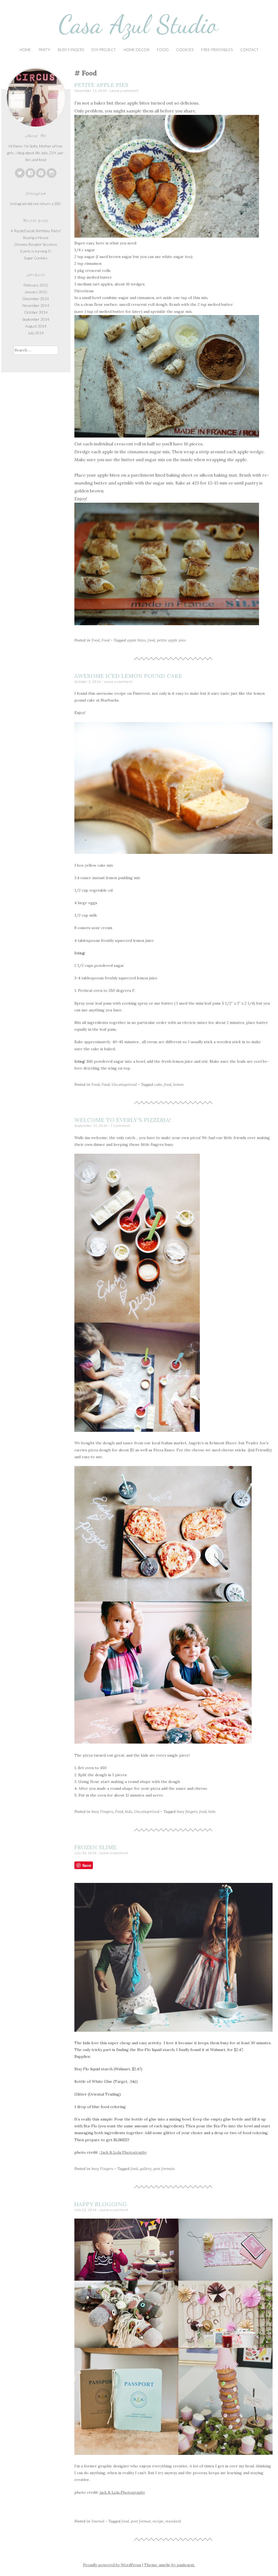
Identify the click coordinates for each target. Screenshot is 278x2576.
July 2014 (36, 333)
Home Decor (136, 50)
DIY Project (104, 50)
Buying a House (36, 238)
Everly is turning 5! (36, 251)
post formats (164, 2169)
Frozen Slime (96, 1847)
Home (25, 50)
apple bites (136, 640)
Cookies (185, 50)
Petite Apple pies (102, 85)
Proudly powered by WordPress (112, 2565)
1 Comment (120, 1126)
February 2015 (36, 285)
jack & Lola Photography (122, 2492)
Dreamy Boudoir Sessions (36, 244)
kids (129, 1811)
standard (173, 2521)
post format (141, 2521)
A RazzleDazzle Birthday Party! (36, 231)
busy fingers (187, 1811)
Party (44, 50)
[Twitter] (20, 173)
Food (163, 50)
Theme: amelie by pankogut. (170, 2565)
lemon (179, 1084)
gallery (146, 2169)
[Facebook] (30, 173)
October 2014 (36, 312)
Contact (249, 50)
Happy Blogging (101, 2204)
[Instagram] (52, 173)
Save (87, 1865)
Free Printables (217, 50)
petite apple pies (171, 640)
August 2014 (36, 326)
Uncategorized (124, 1084)
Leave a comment (124, 91)
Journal (98, 2521)
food (151, 640)
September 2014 (36, 319)
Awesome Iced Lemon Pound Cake (128, 676)
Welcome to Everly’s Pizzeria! (123, 1120)
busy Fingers (71, 50)
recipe (158, 2521)
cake (158, 1084)
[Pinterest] (41, 173)
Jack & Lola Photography (123, 2152)
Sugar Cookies (36, 258)
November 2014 (36, 305)
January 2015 (36, 292)
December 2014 (36, 299)
